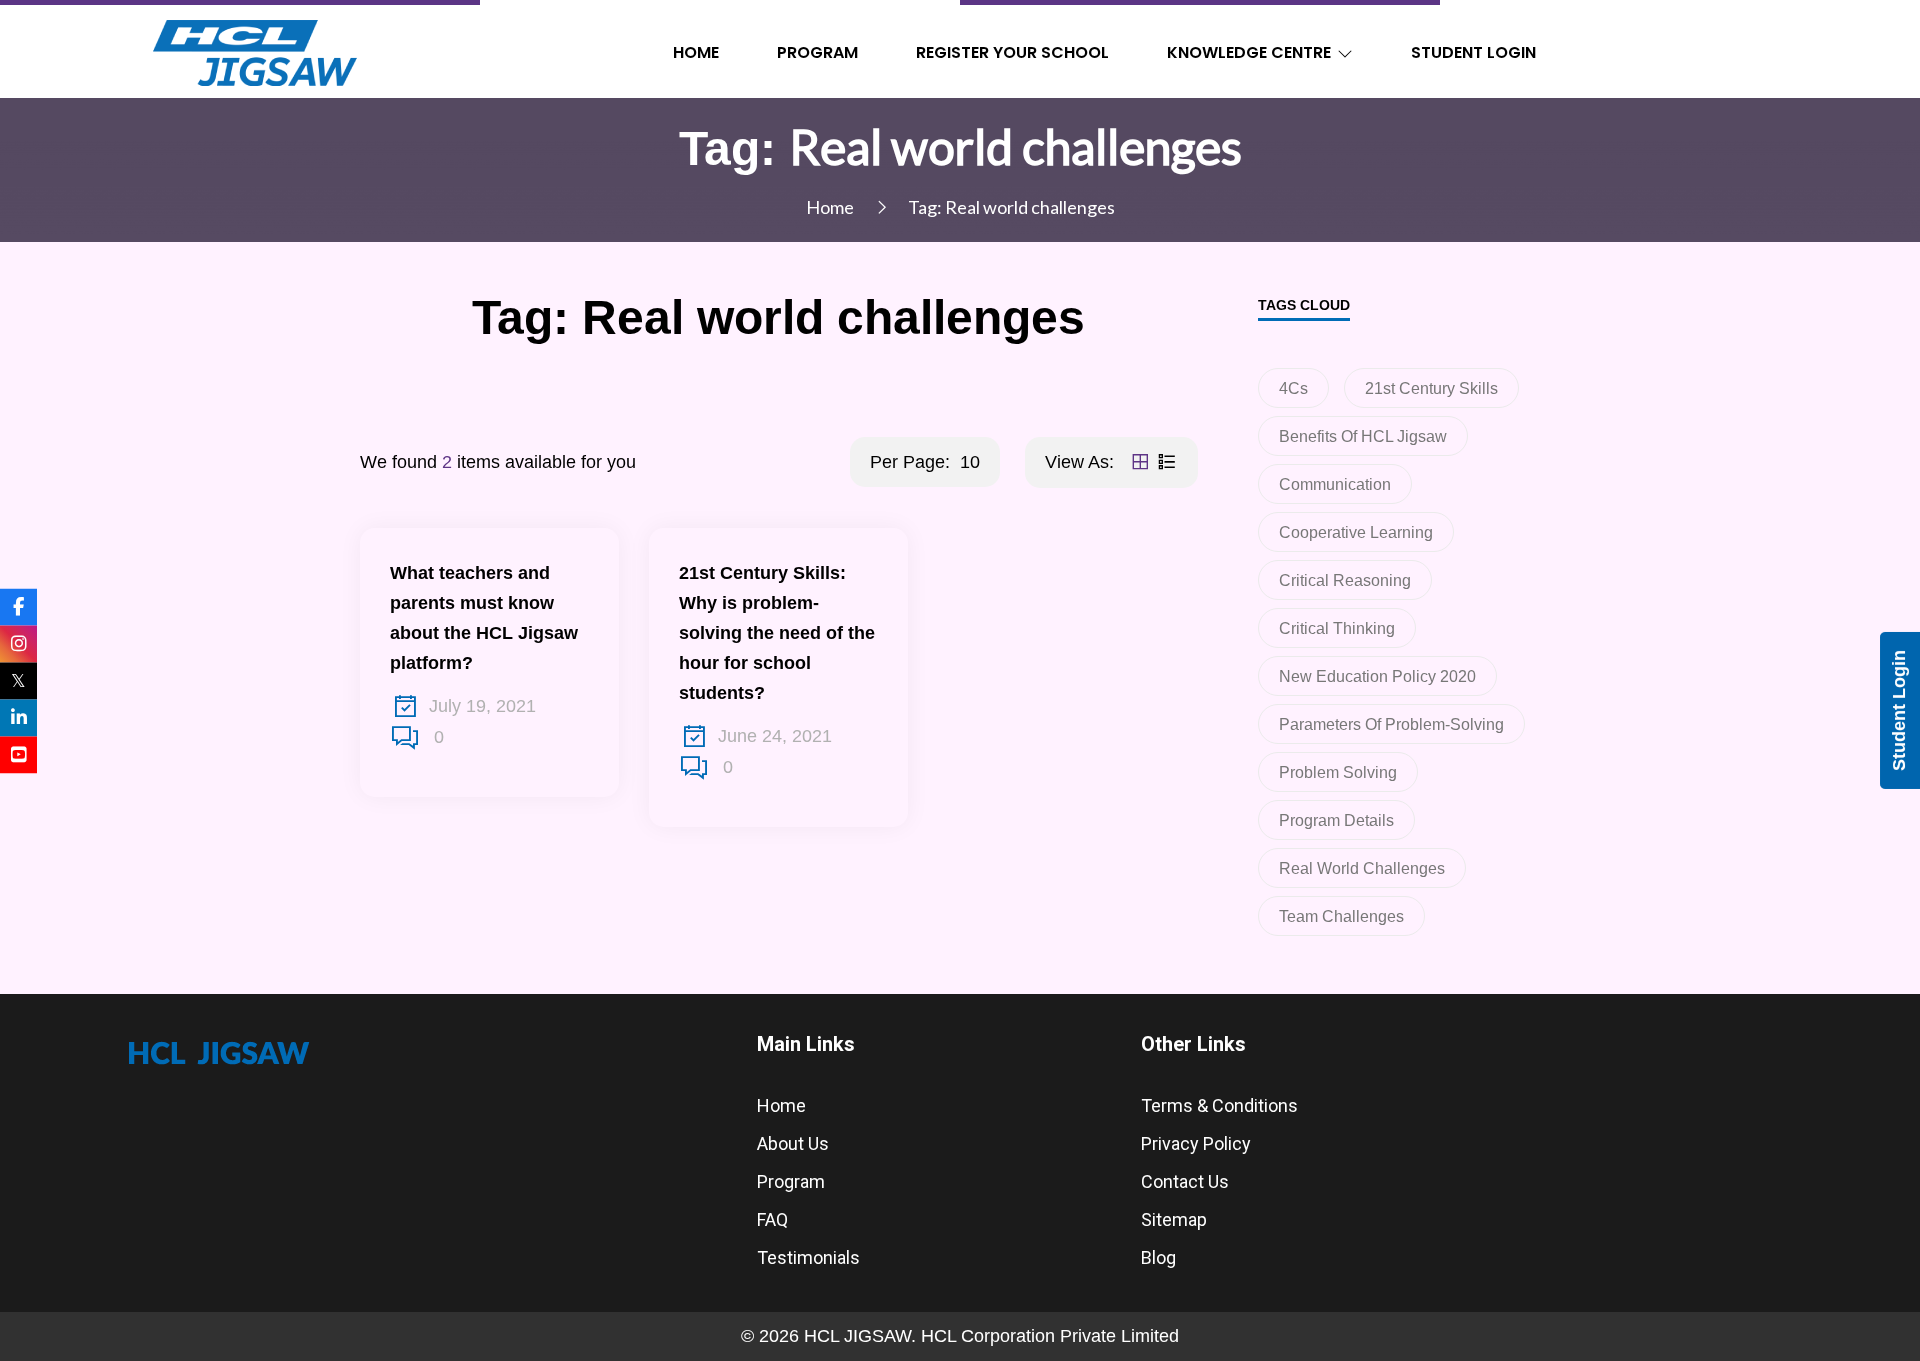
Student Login (1473, 52)
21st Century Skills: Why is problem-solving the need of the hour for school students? (777, 633)
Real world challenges (1362, 868)
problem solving (1338, 772)
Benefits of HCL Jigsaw (1363, 436)
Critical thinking (1337, 628)
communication (1335, 484)
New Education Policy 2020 (1377, 676)
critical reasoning (1345, 580)
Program (817, 52)
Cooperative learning (1356, 532)
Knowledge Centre (1249, 52)
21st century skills (1431, 388)
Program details (1336, 820)
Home (696, 52)
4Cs (1293, 388)
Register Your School (1012, 52)
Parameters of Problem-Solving (1391, 724)
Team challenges (1341, 916)
